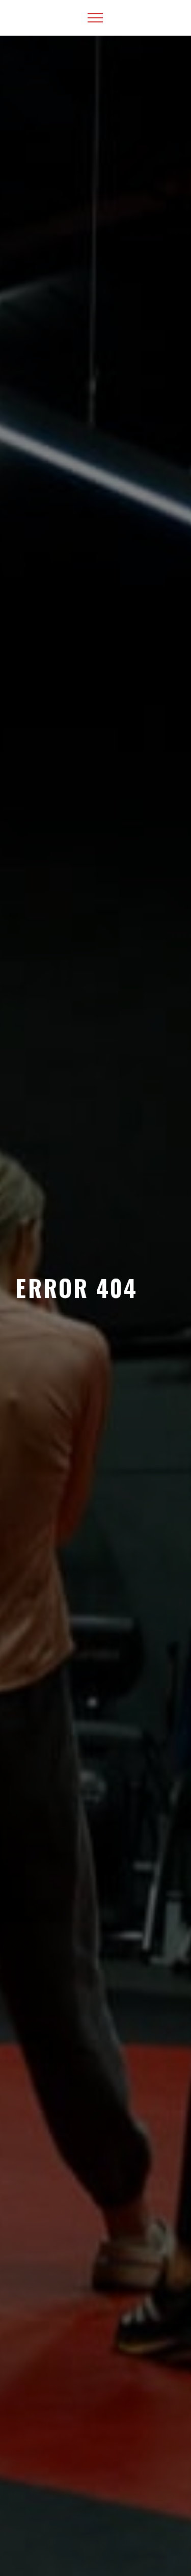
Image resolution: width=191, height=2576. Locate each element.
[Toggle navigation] (95, 18)
